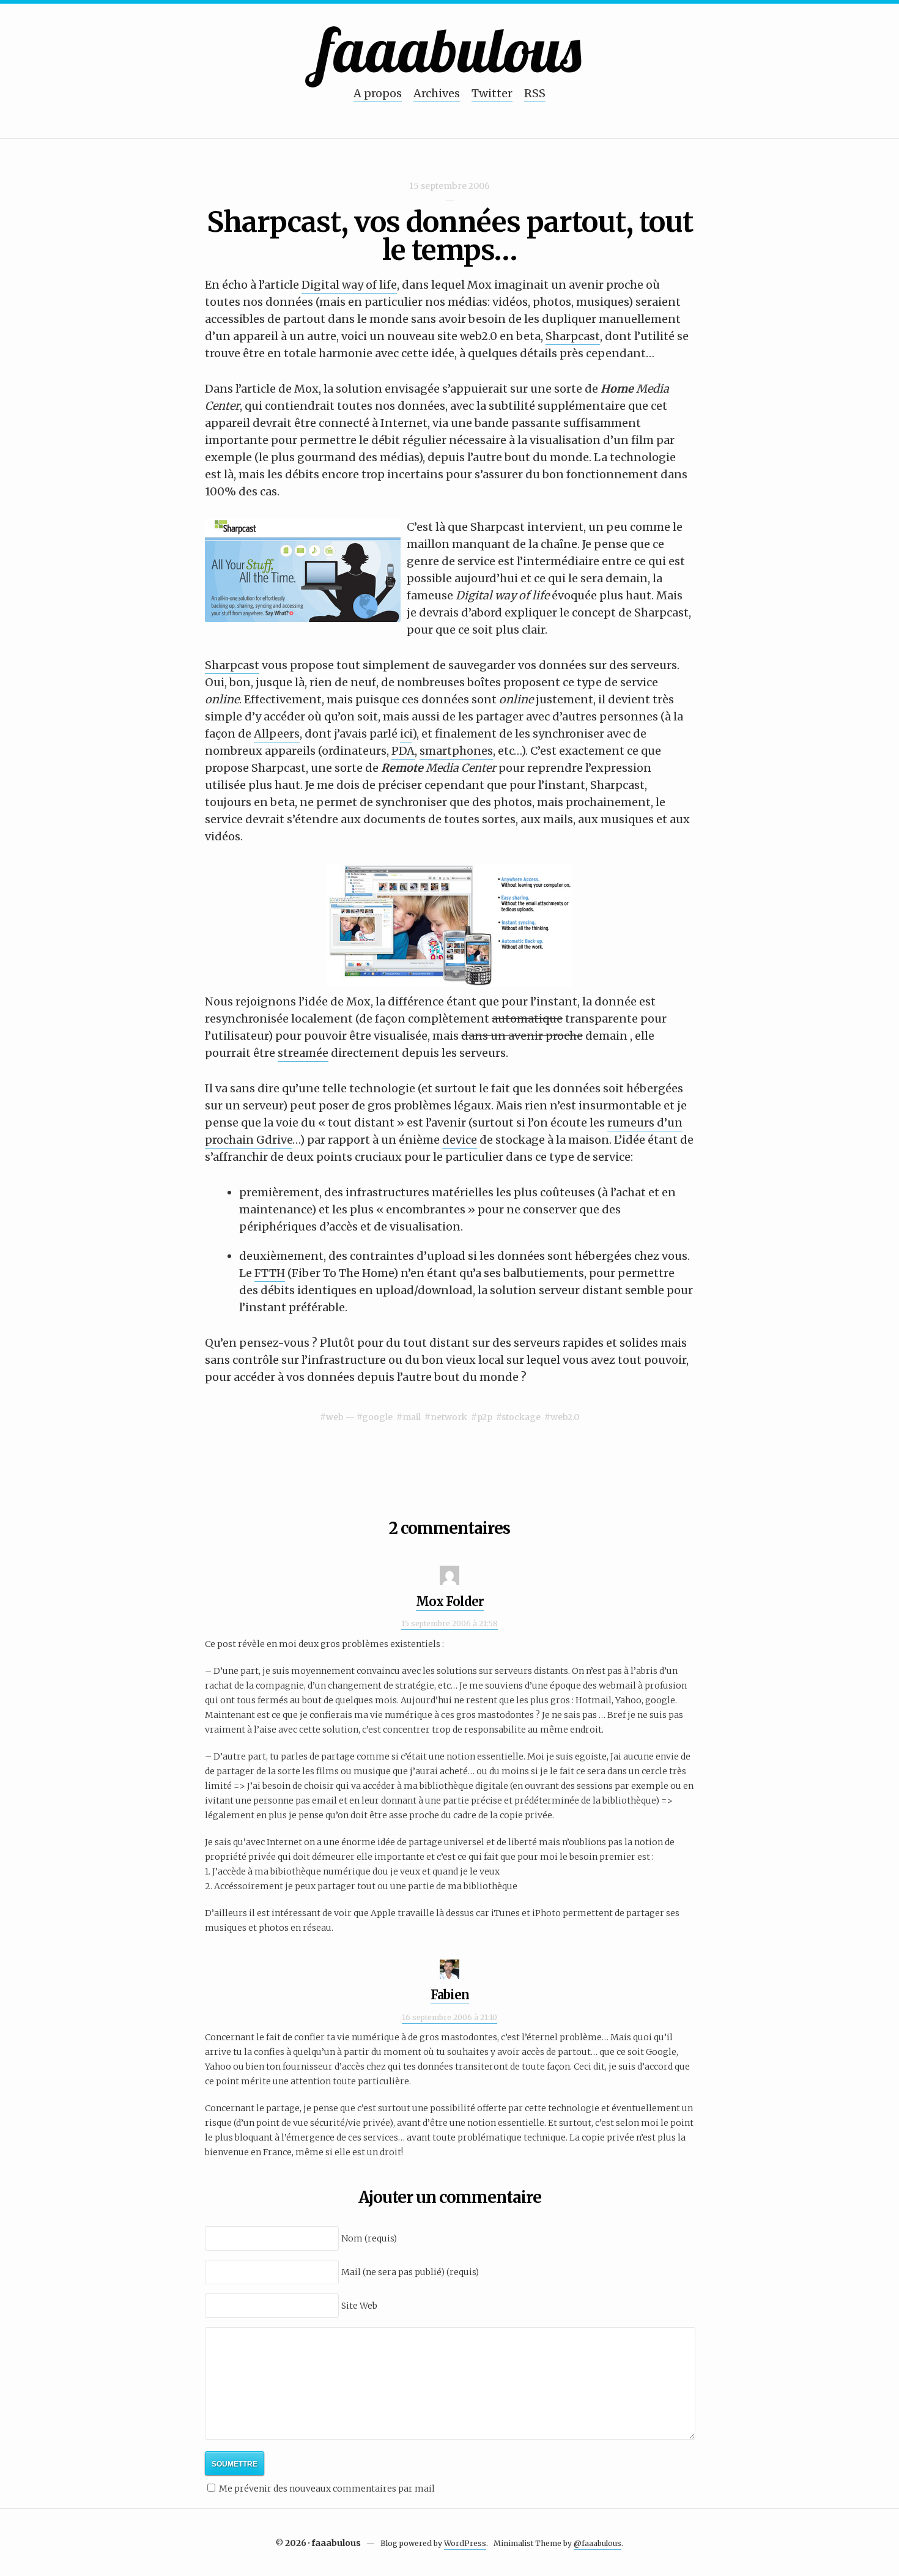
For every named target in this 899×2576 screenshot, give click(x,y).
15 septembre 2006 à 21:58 (449, 1623)
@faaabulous (597, 2543)
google (377, 1417)
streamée (303, 1053)
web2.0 (565, 1417)
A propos (378, 93)
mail (412, 1417)
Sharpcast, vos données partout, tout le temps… (450, 236)
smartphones (456, 751)
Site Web (359, 2306)
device (460, 1140)
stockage (521, 1417)
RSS (535, 93)
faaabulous (450, 49)
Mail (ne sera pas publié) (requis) (410, 2272)
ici (406, 734)
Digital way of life (349, 285)
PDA (403, 751)
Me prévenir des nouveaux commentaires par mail (327, 2489)
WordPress (465, 2543)
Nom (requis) (369, 2238)
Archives (437, 93)
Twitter (492, 93)
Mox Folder (450, 1601)
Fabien (450, 1995)
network (449, 1417)
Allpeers (277, 734)
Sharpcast (573, 336)
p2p (485, 1417)
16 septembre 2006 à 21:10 (449, 2017)
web (335, 1417)
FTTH (270, 1273)
